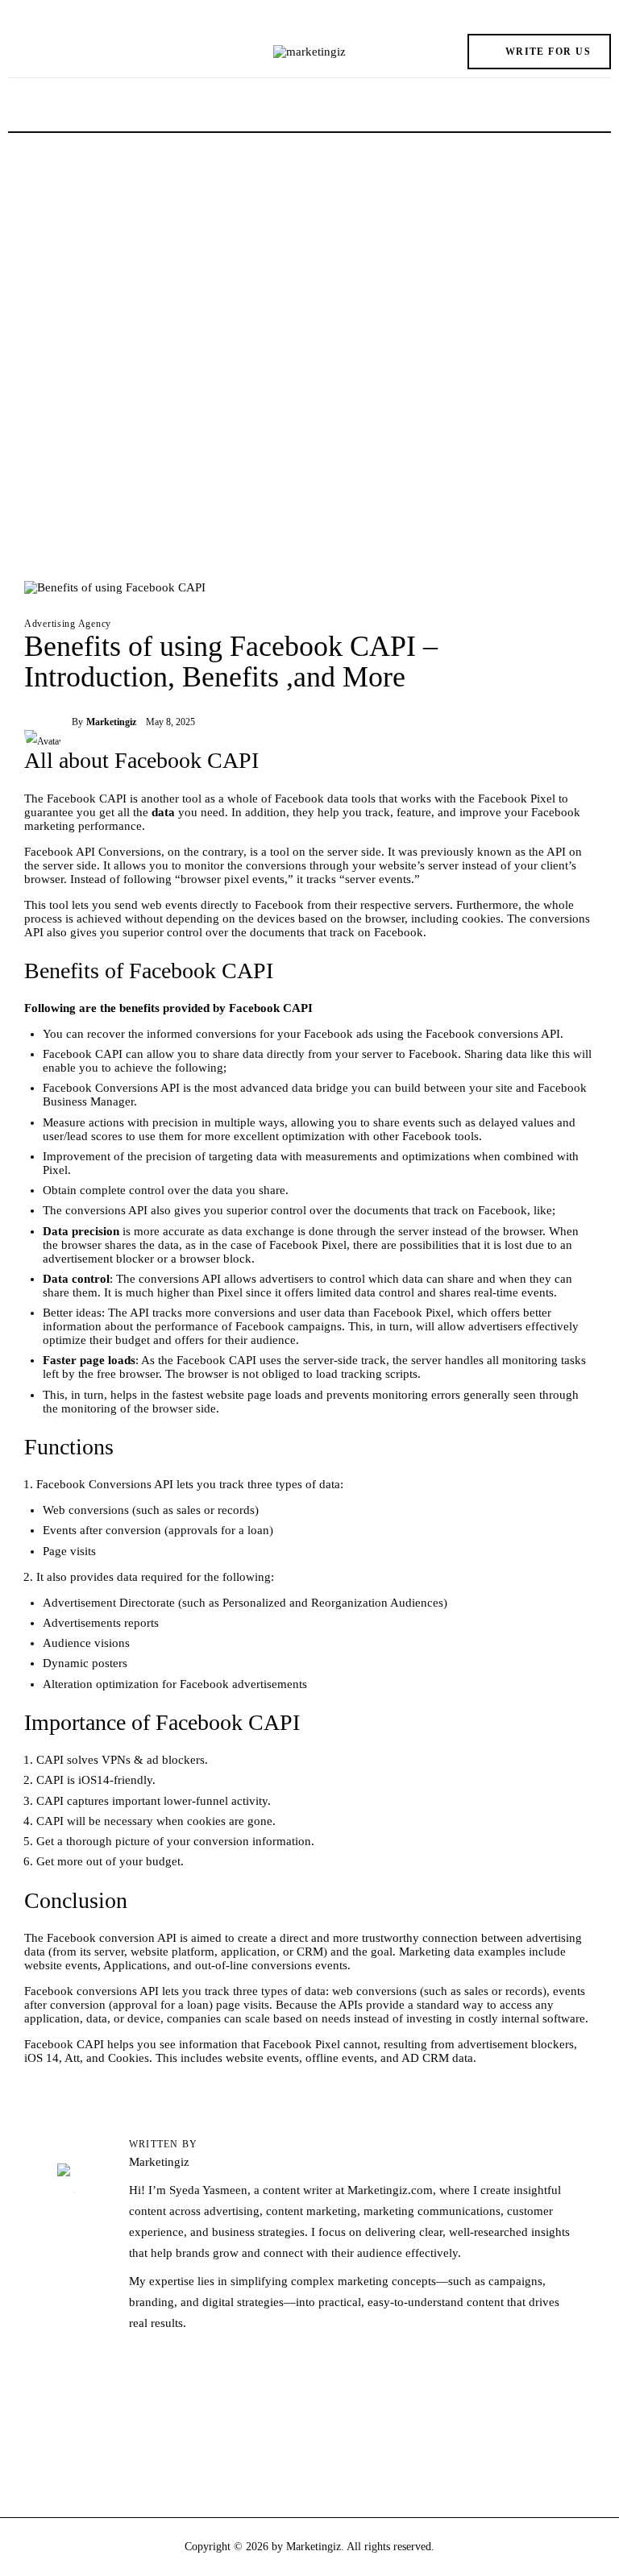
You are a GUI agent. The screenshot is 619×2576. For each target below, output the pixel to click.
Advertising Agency (68, 624)
